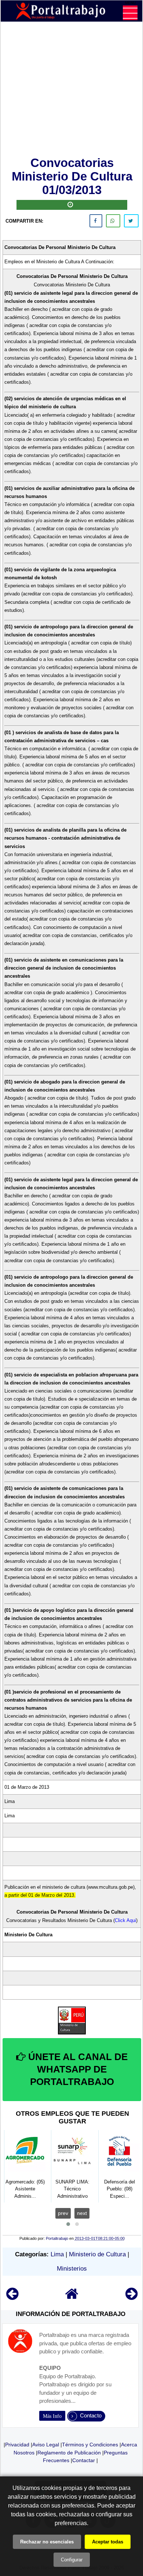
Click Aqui (125, 1920)
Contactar (84, 2460)
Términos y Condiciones (90, 2445)
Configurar (72, 2560)
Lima (57, 2254)
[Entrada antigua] (131, 2297)
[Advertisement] (72, 90)
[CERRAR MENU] (130, 13)
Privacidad (17, 2445)
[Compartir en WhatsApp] (113, 221)
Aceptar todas (108, 2542)
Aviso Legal (46, 2445)
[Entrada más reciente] (12, 2297)
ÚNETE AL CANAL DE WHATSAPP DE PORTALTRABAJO (77, 2069)
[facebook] (96, 221)
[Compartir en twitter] (131, 221)
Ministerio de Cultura (97, 2254)
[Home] (72, 2297)
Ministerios (72, 2269)
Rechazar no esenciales (47, 2542)
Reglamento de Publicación (69, 2453)
